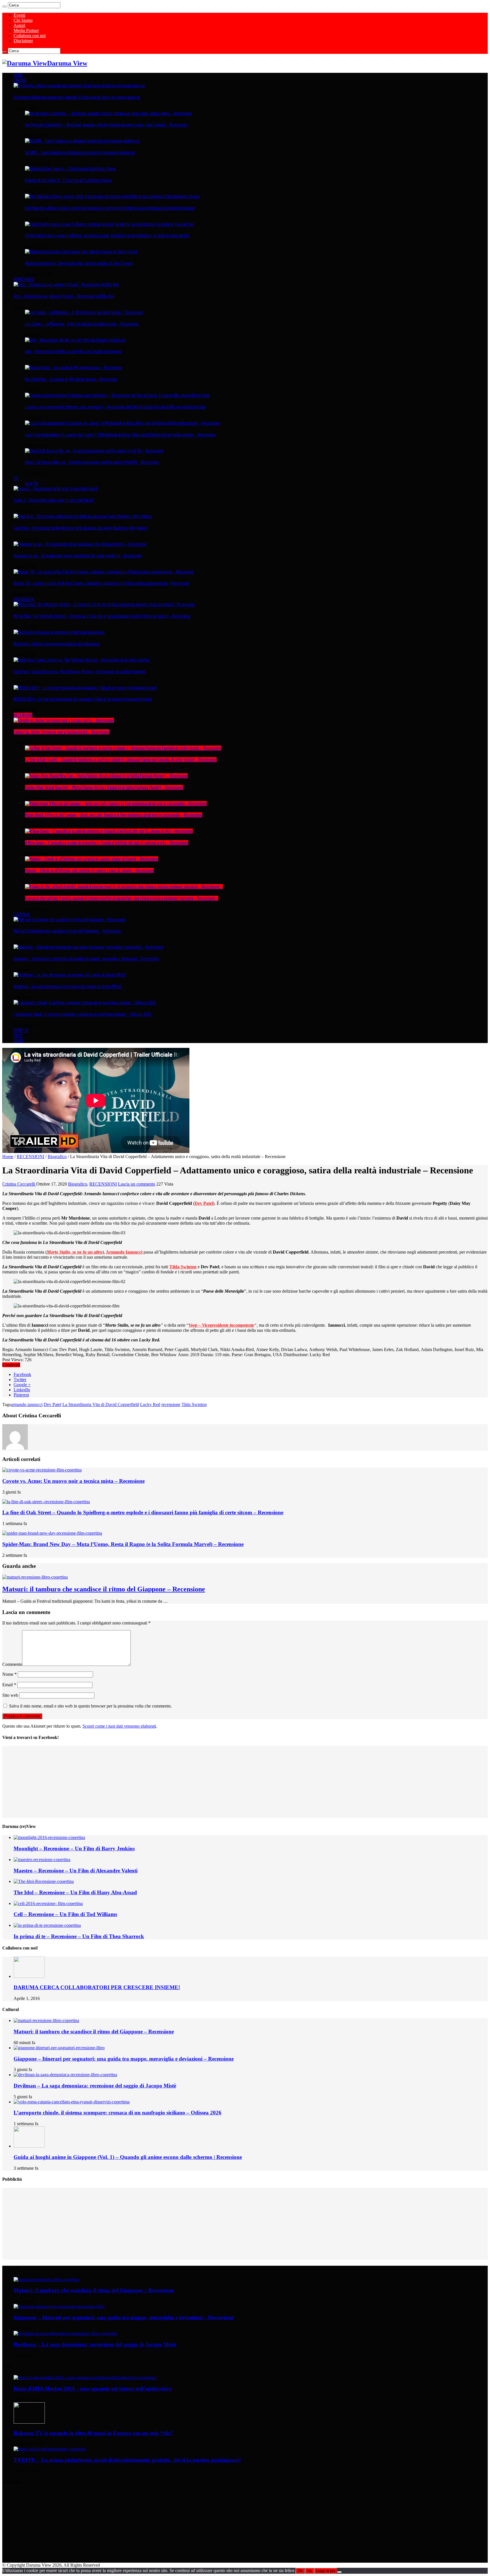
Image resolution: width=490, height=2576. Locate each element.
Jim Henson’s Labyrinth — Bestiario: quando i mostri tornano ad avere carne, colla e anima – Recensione (106, 125)
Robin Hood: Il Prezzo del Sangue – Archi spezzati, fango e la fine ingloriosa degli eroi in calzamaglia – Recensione (114, 815)
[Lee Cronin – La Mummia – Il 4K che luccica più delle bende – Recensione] (84, 312)
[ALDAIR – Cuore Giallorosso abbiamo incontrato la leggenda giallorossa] (82, 141)
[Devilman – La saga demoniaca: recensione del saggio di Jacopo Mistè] (70, 975)
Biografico (57, 1157)
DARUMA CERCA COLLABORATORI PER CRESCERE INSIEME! (97, 1987)
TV (16, 478)
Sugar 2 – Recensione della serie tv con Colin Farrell (53, 500)
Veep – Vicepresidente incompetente (221, 1325)
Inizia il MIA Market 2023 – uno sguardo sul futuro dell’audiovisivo (93, 2389)
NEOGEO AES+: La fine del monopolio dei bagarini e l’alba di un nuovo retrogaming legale (83, 699)
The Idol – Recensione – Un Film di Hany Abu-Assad (75, 1892)
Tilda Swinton (183, 1267)
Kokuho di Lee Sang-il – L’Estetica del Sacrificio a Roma (68, 180)
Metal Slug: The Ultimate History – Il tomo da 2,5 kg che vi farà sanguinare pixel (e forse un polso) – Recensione (102, 616)
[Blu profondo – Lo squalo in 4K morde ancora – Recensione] (74, 368)
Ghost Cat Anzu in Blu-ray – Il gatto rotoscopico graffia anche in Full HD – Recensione (92, 462)
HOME (18, 75)
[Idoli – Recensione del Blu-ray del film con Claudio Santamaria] (75, 340)
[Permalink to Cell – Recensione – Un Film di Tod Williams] (48, 1903)
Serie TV (32, 483)
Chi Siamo (23, 20)
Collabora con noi (30, 36)
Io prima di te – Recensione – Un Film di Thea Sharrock (79, 1936)
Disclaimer (23, 41)
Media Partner (26, 30)
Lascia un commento (137, 1184)
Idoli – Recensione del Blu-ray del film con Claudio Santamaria (73, 351)
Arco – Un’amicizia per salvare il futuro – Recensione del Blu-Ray (64, 296)
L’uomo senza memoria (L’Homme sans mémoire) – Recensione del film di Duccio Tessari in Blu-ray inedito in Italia (115, 407)
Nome (9, 1674)
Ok (300, 2571)
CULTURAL (22, 914)
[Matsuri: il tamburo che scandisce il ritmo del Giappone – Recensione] (70, 919)
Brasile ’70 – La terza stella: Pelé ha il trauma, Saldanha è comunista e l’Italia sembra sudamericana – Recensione (102, 583)
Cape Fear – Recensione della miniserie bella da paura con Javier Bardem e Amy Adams (81, 528)
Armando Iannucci (124, 1252)
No (309, 2571)
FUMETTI (21, 1030)
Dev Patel (52, 1404)
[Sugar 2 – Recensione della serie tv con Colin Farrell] (56, 489)
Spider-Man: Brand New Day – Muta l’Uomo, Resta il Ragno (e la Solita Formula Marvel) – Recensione (104, 787)
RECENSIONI (23, 715)
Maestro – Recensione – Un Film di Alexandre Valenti (76, 1871)
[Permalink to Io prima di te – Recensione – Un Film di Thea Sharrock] (47, 1925)
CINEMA (20, 80)
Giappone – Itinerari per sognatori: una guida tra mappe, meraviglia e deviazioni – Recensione (86, 959)
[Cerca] (5, 7)
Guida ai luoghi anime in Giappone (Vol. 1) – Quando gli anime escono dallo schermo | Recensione (128, 2157)
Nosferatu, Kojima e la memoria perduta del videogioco (57, 644)
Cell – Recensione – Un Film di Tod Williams (65, 1914)
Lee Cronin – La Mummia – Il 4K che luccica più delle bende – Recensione (82, 324)
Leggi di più (326, 2571)
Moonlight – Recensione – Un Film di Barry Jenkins (74, 1848)
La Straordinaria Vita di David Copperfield (101, 1404)
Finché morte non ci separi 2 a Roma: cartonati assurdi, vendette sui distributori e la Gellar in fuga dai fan (107, 235)
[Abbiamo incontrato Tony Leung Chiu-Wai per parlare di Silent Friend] (81, 252)
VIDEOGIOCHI (24, 599)
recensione (171, 1404)
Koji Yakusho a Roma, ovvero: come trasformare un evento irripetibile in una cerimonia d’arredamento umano (110, 208)
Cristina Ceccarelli (19, 1184)
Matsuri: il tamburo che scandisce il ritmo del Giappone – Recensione (67, 931)
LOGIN (18, 1040)
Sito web (10, 1695)
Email (9, 1685)
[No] (339, 2572)
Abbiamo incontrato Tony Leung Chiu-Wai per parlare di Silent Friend (79, 263)
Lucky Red (150, 1404)
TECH (18, 1035)
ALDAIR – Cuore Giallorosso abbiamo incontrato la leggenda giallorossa (80, 152)
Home (8, 1157)
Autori (19, 25)
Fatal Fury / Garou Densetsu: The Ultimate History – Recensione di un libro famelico (80, 672)
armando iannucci (27, 1404)
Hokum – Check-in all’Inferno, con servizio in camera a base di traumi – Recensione (89, 870)
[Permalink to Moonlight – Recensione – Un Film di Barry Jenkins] (49, 1837)
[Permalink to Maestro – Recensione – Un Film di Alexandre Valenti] (42, 1860)
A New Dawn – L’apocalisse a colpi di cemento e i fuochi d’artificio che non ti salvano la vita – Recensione (107, 843)
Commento (12, 1664)
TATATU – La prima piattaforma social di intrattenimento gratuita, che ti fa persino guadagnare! (127, 2460)
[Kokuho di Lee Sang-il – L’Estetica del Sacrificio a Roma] (70, 169)
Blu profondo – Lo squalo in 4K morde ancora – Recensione (71, 379)
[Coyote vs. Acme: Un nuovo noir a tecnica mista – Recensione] (64, 720)
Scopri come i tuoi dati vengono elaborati (119, 1726)
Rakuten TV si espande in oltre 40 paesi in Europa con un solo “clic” (93, 2433)
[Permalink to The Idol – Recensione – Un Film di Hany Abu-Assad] (44, 1881)
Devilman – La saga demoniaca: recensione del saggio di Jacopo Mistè (67, 986)
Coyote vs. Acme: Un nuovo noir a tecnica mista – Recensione (62, 732)
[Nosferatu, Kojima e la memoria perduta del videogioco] (59, 632)
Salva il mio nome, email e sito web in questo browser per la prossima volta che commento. (90, 1706)
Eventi (19, 15)
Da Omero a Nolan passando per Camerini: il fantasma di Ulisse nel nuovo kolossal (77, 97)
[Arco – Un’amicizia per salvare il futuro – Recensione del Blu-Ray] (66, 284)
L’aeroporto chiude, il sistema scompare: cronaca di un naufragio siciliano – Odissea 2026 (83, 1014)
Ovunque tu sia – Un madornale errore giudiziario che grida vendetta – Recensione (78, 556)
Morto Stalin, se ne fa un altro (75, 1252)
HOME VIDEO (24, 279)
